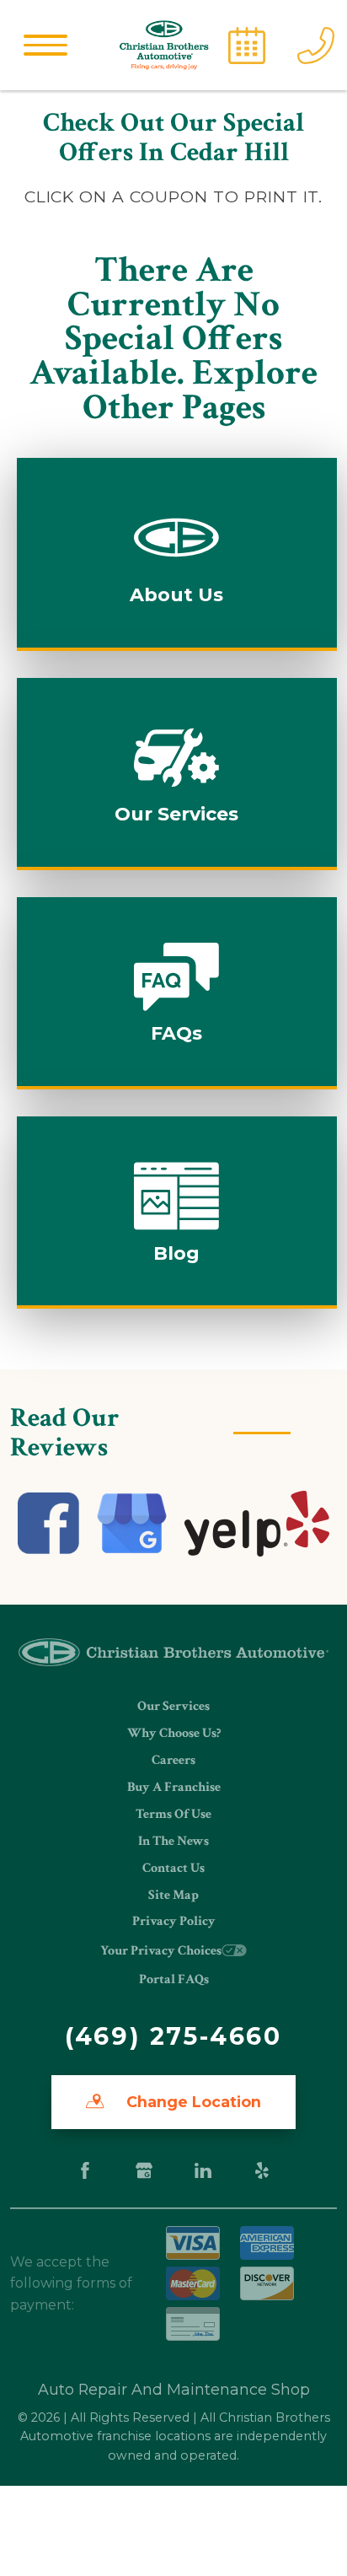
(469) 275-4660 (173, 2036)
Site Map (173, 1895)
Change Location (192, 2102)
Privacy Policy (174, 1921)
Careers (173, 1760)
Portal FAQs (174, 1979)
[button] (45, 45)
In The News (173, 1841)
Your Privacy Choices (161, 1951)
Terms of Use (173, 1814)
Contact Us (173, 1868)
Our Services (173, 1706)
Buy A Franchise (174, 1787)
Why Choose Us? (174, 1733)
